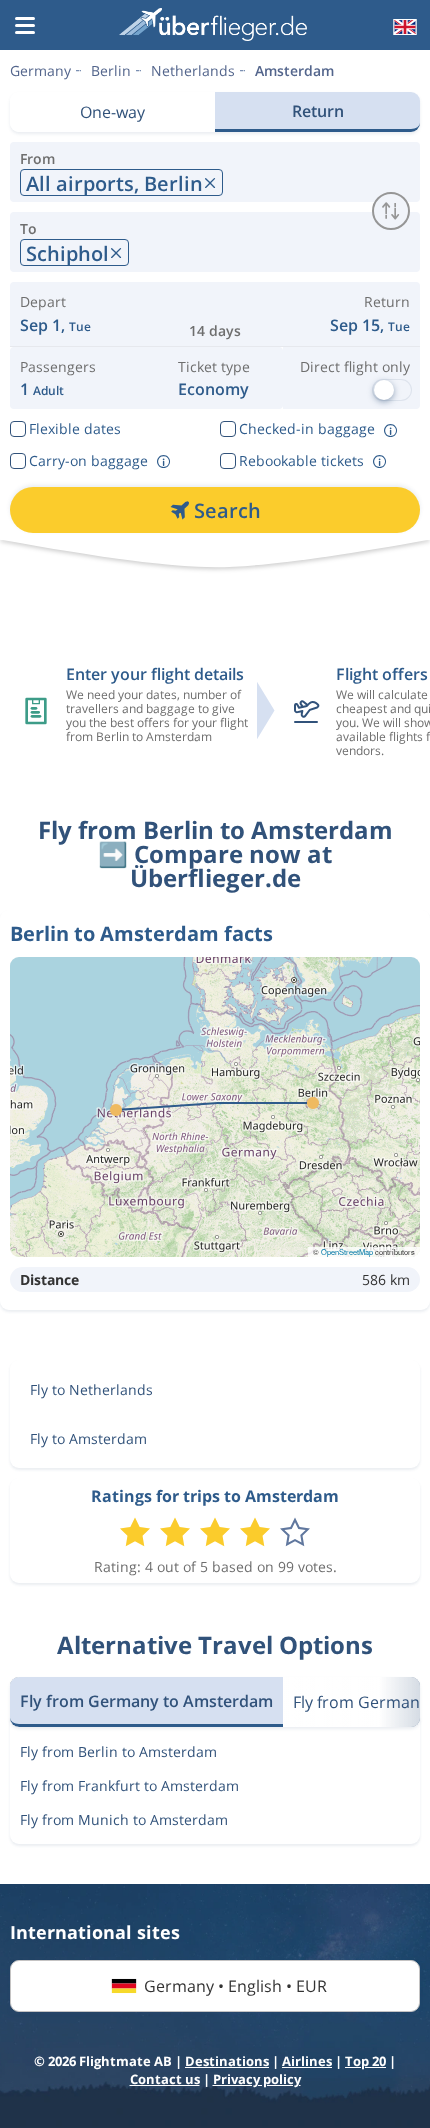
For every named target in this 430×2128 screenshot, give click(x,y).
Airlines (307, 2061)
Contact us (165, 2079)
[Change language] (403, 27)
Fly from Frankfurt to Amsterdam (129, 1785)
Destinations (227, 2061)
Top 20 (365, 2061)
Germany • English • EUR (235, 1986)
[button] (25, 27)
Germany (40, 70)
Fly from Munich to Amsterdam (124, 1819)
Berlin (111, 70)
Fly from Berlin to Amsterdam (118, 1751)
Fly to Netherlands (91, 1389)
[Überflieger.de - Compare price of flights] (213, 24)
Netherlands (193, 70)
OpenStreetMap (347, 1251)
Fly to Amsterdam (88, 1438)
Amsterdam (294, 70)
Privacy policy (257, 2079)
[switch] (391, 211)
